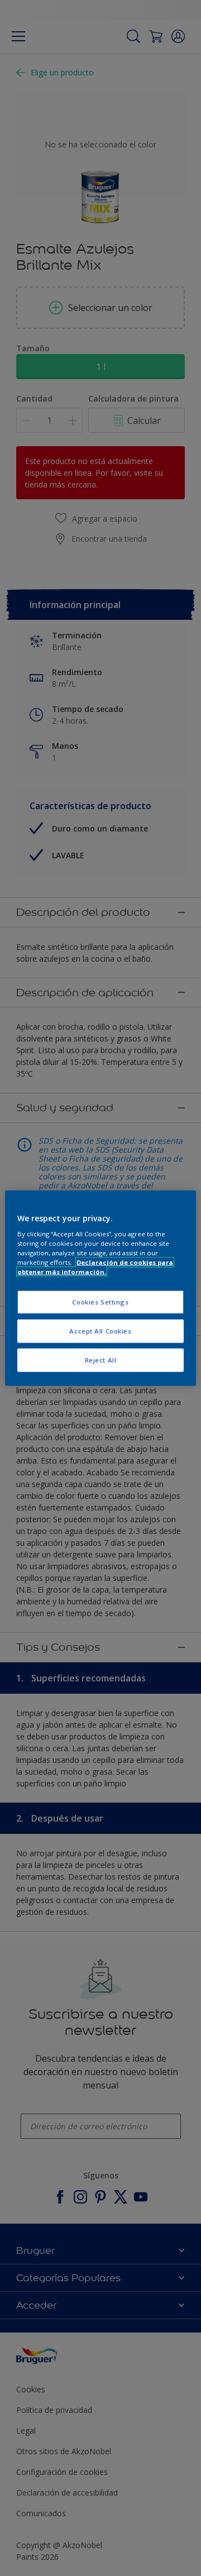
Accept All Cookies (100, 1331)
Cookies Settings (100, 1302)
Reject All (101, 1360)
